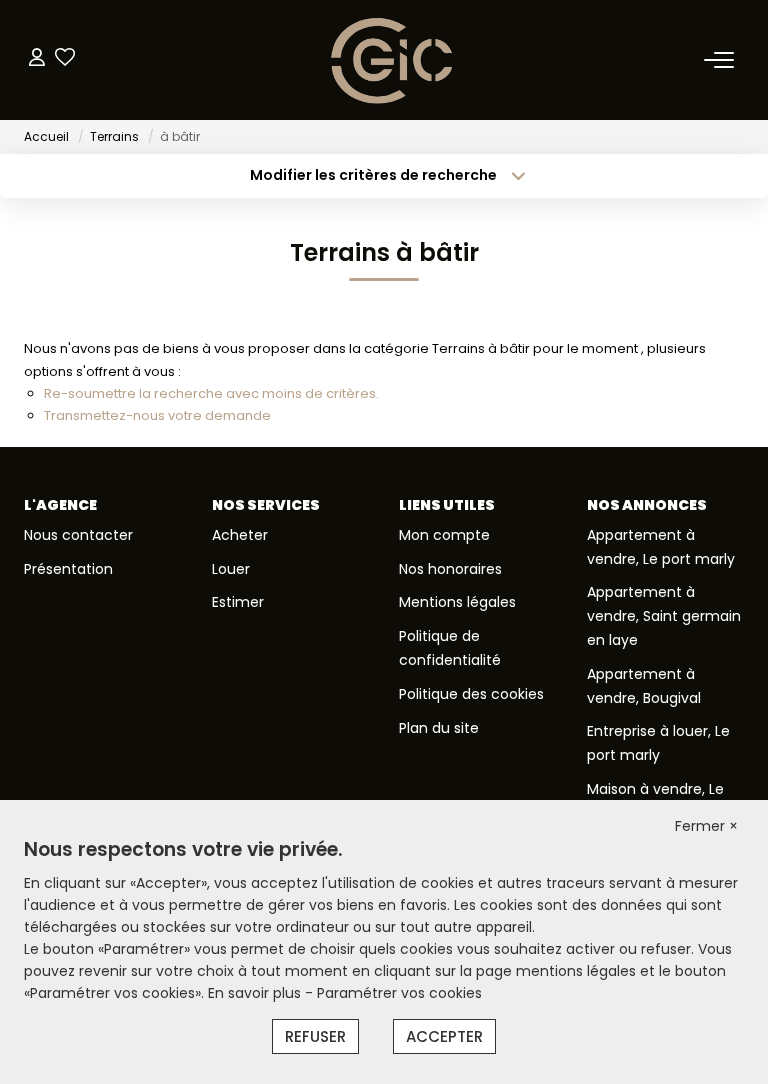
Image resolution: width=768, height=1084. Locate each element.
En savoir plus (256, 993)
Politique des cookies (471, 694)
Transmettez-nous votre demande (157, 415)
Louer (231, 569)
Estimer (238, 602)
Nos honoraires (450, 569)
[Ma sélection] (65, 59)
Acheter (240, 535)
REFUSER (315, 1036)
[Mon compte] (37, 59)
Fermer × (706, 826)
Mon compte (444, 535)
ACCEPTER (444, 1036)
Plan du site (439, 728)
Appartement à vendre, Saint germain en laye (664, 616)
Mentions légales (457, 602)
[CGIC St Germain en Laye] (390, 60)
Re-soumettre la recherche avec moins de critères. (211, 393)
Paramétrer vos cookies (399, 993)
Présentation (68, 569)
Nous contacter (78, 535)
